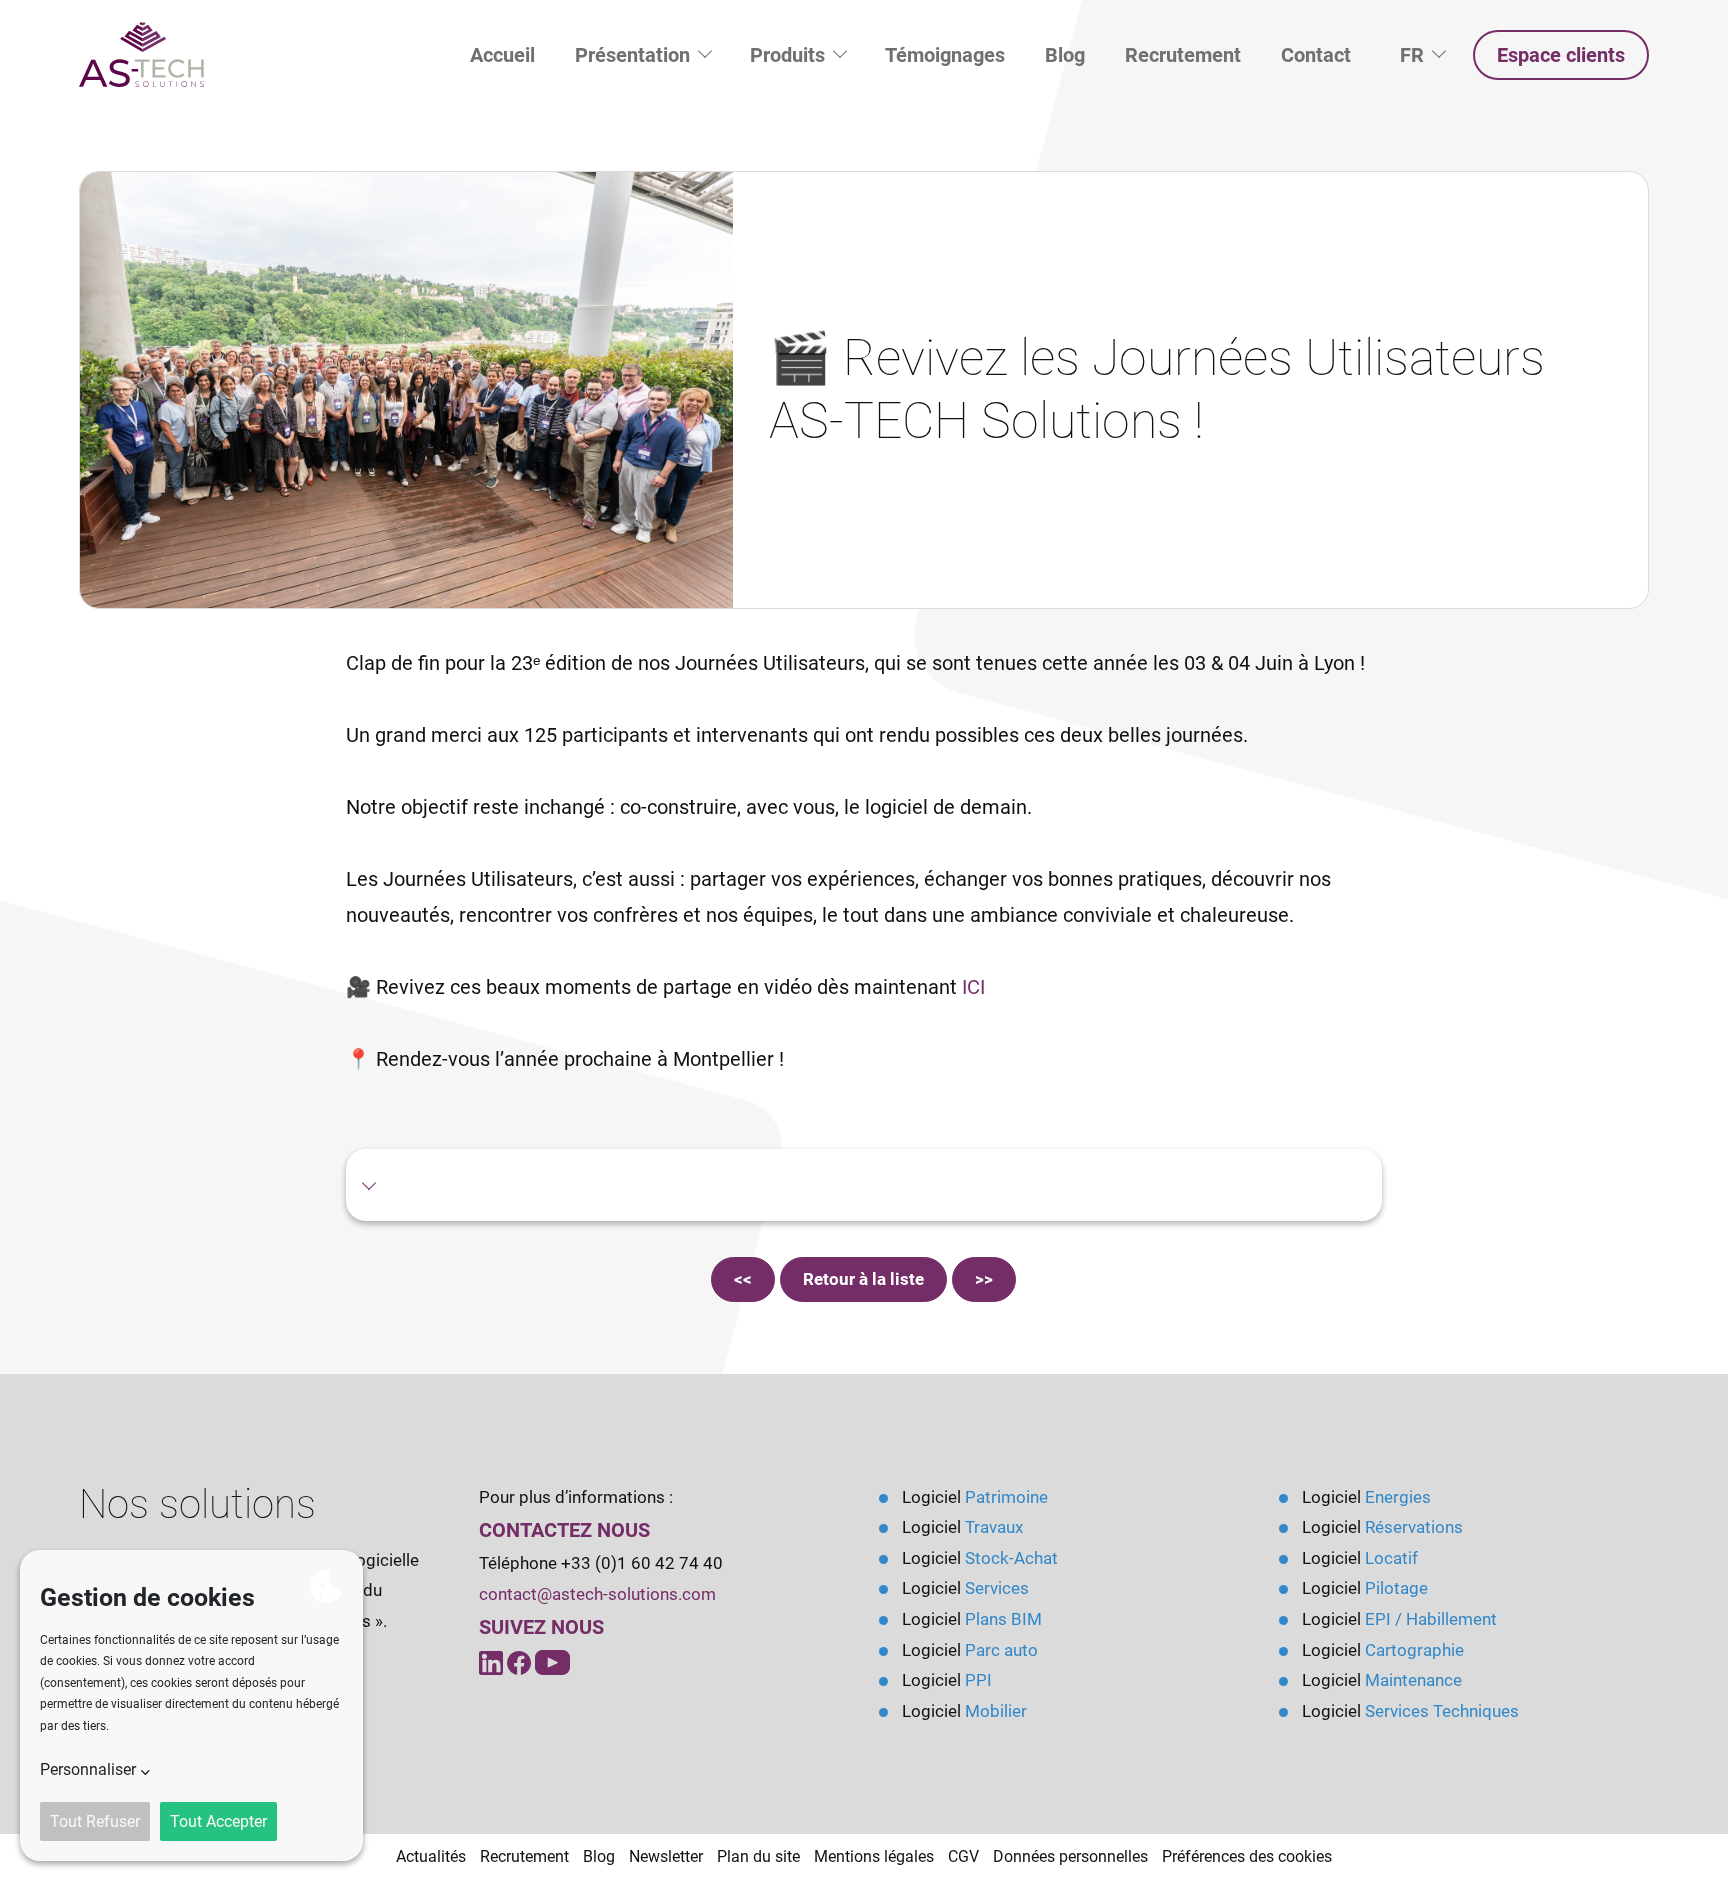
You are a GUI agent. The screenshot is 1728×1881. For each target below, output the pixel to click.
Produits (790, 55)
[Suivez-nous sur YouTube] (521, 1661)
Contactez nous (564, 1530)
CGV (963, 1856)
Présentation (635, 55)
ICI (973, 987)
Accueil (502, 55)
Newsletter (666, 1856)
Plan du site (758, 1856)
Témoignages (945, 55)
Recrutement (1183, 55)
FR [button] (1432, 54)
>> (984, 1279)
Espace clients (1561, 55)
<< (743, 1279)
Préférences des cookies (1247, 1856)
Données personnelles (1070, 1856)
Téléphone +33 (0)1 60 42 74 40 (601, 1563)
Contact (1316, 55)
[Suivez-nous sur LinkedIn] (493, 1661)
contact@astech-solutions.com (597, 1594)
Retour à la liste (863, 1279)
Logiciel (975, 1497)
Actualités (431, 1856)
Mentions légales (874, 1856)
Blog (1065, 55)
